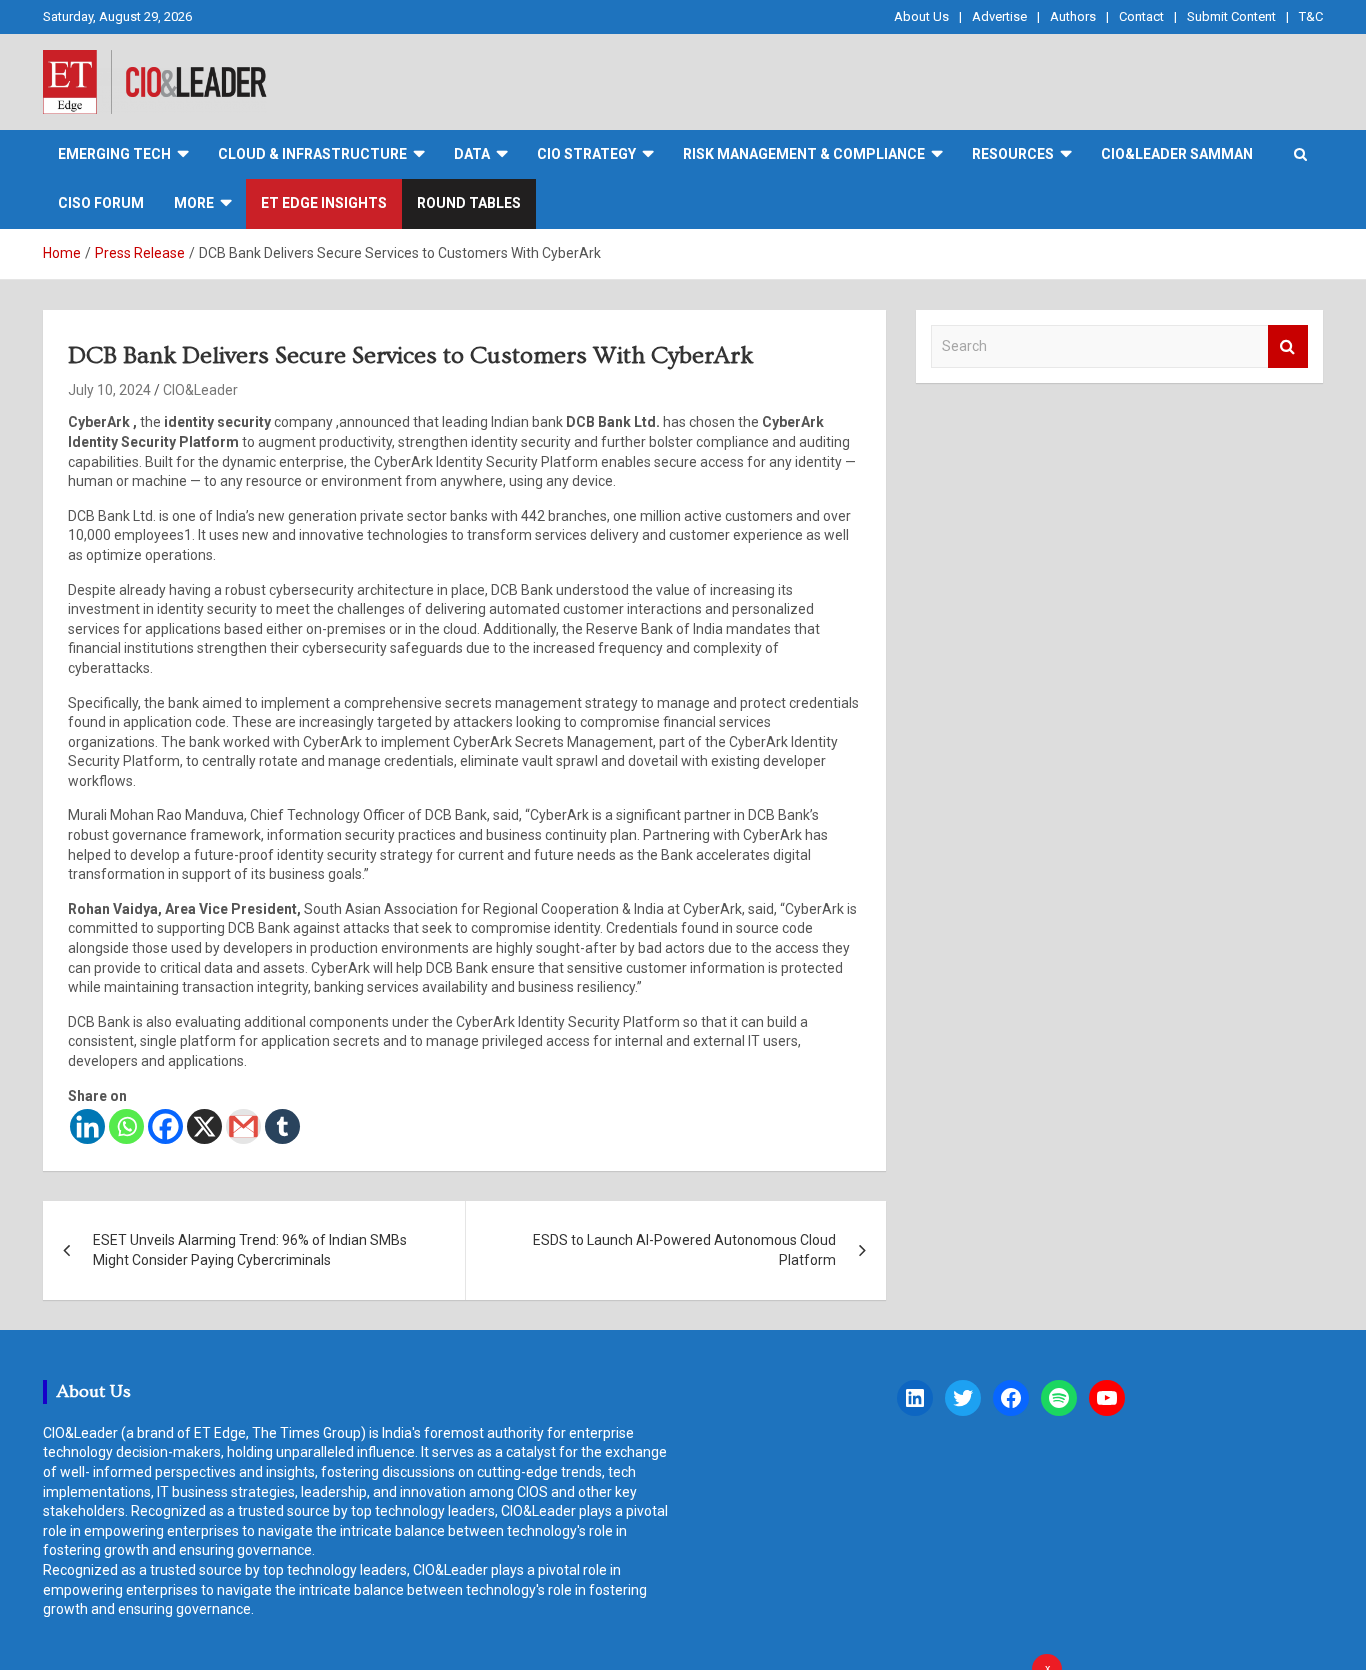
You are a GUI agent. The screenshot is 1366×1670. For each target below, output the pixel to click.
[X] (204, 1126)
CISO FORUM (101, 203)
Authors (1073, 16)
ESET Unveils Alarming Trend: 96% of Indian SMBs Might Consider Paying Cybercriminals (250, 1250)
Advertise (999, 16)
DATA (472, 154)
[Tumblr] (282, 1126)
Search (1288, 346)
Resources (1013, 154)
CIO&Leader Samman (1177, 154)
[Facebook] (165, 1126)
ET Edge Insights (324, 203)
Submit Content (1231, 16)
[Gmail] (243, 1126)
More (194, 203)
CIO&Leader (200, 390)
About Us (921, 16)
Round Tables (469, 203)
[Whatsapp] (126, 1126)
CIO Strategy (586, 154)
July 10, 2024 (109, 390)
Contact (1141, 16)
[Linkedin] (87, 1126)
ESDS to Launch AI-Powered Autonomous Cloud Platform (684, 1250)
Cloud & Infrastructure (312, 154)
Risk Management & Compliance (804, 154)
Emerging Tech (114, 154)
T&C (1311, 16)
